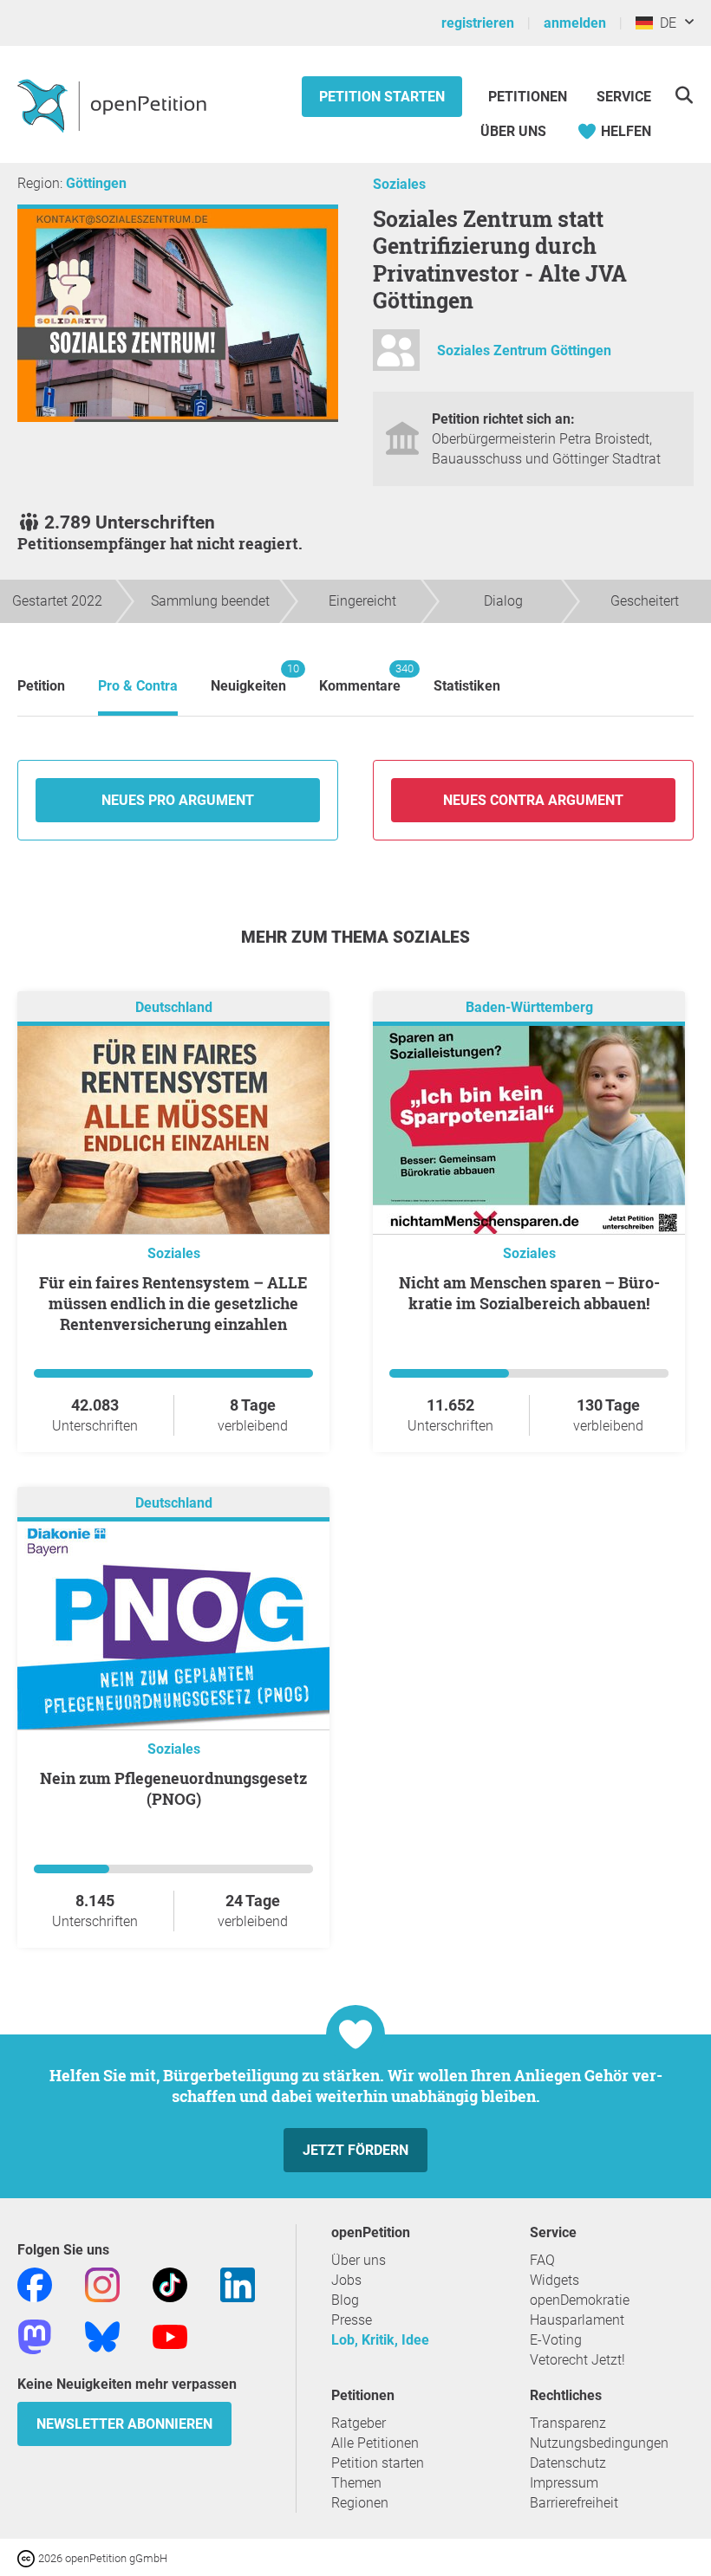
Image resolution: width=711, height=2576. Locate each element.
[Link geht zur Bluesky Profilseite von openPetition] (102, 2336)
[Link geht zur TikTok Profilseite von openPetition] (170, 2284)
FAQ (542, 2260)
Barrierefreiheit (574, 2503)
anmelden (575, 23)
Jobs (346, 2280)
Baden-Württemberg (529, 1007)
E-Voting (556, 2340)
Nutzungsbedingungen (599, 2443)
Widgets (554, 2280)
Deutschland (174, 1007)
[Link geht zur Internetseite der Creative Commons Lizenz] (28, 2557)
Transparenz (568, 2423)
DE (665, 23)
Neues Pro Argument (178, 800)
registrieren (478, 23)
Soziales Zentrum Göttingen (524, 351)
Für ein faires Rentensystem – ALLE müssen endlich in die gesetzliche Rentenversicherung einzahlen (173, 1303)
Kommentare (360, 678)
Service (624, 97)
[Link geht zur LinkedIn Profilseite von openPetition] (238, 2284)
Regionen (360, 2503)
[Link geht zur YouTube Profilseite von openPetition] (170, 2336)
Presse (352, 2320)
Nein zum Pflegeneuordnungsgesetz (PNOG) (173, 1788)
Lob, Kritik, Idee (380, 2340)
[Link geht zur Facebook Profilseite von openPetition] (35, 2284)
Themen (356, 2483)
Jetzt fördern (355, 2150)
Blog (345, 2300)
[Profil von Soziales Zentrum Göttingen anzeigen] (396, 357)
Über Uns (513, 131)
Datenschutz (568, 2463)
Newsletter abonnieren (124, 2424)
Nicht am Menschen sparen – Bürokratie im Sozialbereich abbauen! (529, 1293)
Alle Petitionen (375, 2443)
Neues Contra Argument (533, 800)
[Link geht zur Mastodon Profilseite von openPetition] (35, 2336)
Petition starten (382, 97)
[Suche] (684, 95)
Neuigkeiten (248, 678)
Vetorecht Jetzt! (577, 2360)
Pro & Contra (138, 686)
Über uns (359, 2260)
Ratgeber (359, 2423)
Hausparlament (577, 2320)
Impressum (564, 2483)
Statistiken (467, 686)
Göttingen (96, 183)
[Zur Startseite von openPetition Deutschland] (114, 105)
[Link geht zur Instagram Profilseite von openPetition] (102, 2284)
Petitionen (529, 97)
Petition (41, 686)
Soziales (399, 184)
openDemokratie (580, 2300)
